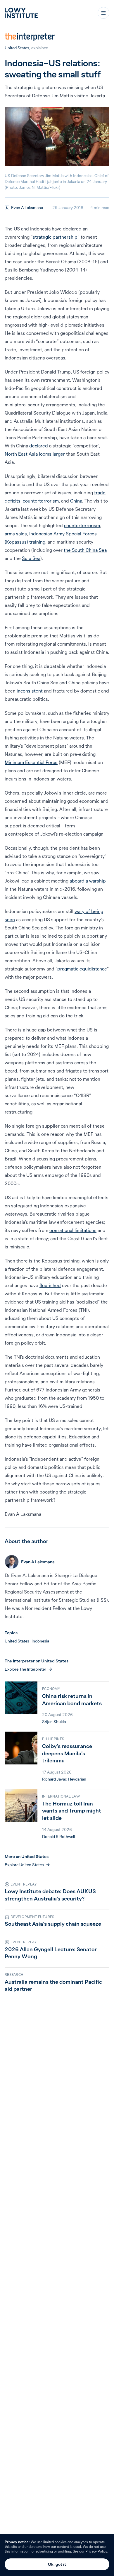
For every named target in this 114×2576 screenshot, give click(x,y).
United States (17, 48)
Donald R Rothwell (58, 1837)
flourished (50, 1285)
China (76, 501)
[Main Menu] (103, 13)
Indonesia (40, 1641)
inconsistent (30, 691)
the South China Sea (85, 550)
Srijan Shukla (54, 1722)
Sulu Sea (31, 558)
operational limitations (73, 1230)
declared (39, 446)
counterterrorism (41, 501)
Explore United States (24, 1865)
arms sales (16, 534)
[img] (7, 208)
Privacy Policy (96, 2551)
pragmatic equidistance (82, 969)
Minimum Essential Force (31, 762)
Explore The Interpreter (25, 1669)
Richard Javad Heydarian (64, 1779)
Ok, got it (57, 2564)
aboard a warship (88, 881)
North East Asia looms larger (35, 454)
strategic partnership (55, 237)
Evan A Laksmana (27, 208)
